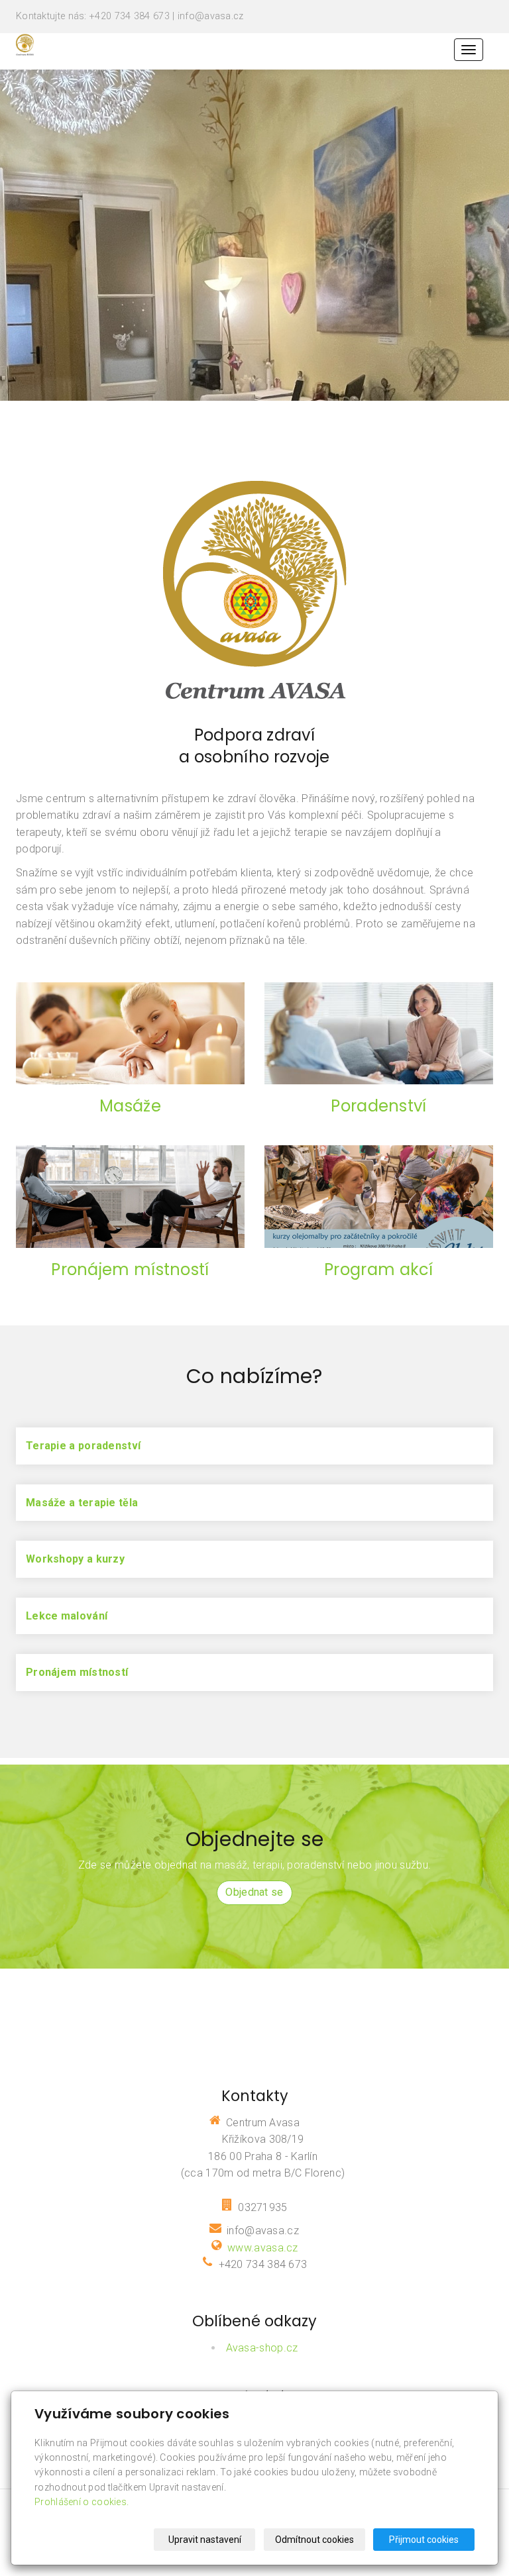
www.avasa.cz (263, 2248)
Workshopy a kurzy (75, 1559)
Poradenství (378, 1106)
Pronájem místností (130, 1269)
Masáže (130, 1106)
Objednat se (254, 1892)
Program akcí (379, 1269)
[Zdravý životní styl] (25, 44)
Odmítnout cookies (314, 2540)
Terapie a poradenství (83, 1446)
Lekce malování (67, 1616)
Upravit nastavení (205, 2540)
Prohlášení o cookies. (82, 2502)
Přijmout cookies (424, 2540)
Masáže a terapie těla (82, 1503)
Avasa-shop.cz (262, 2348)
